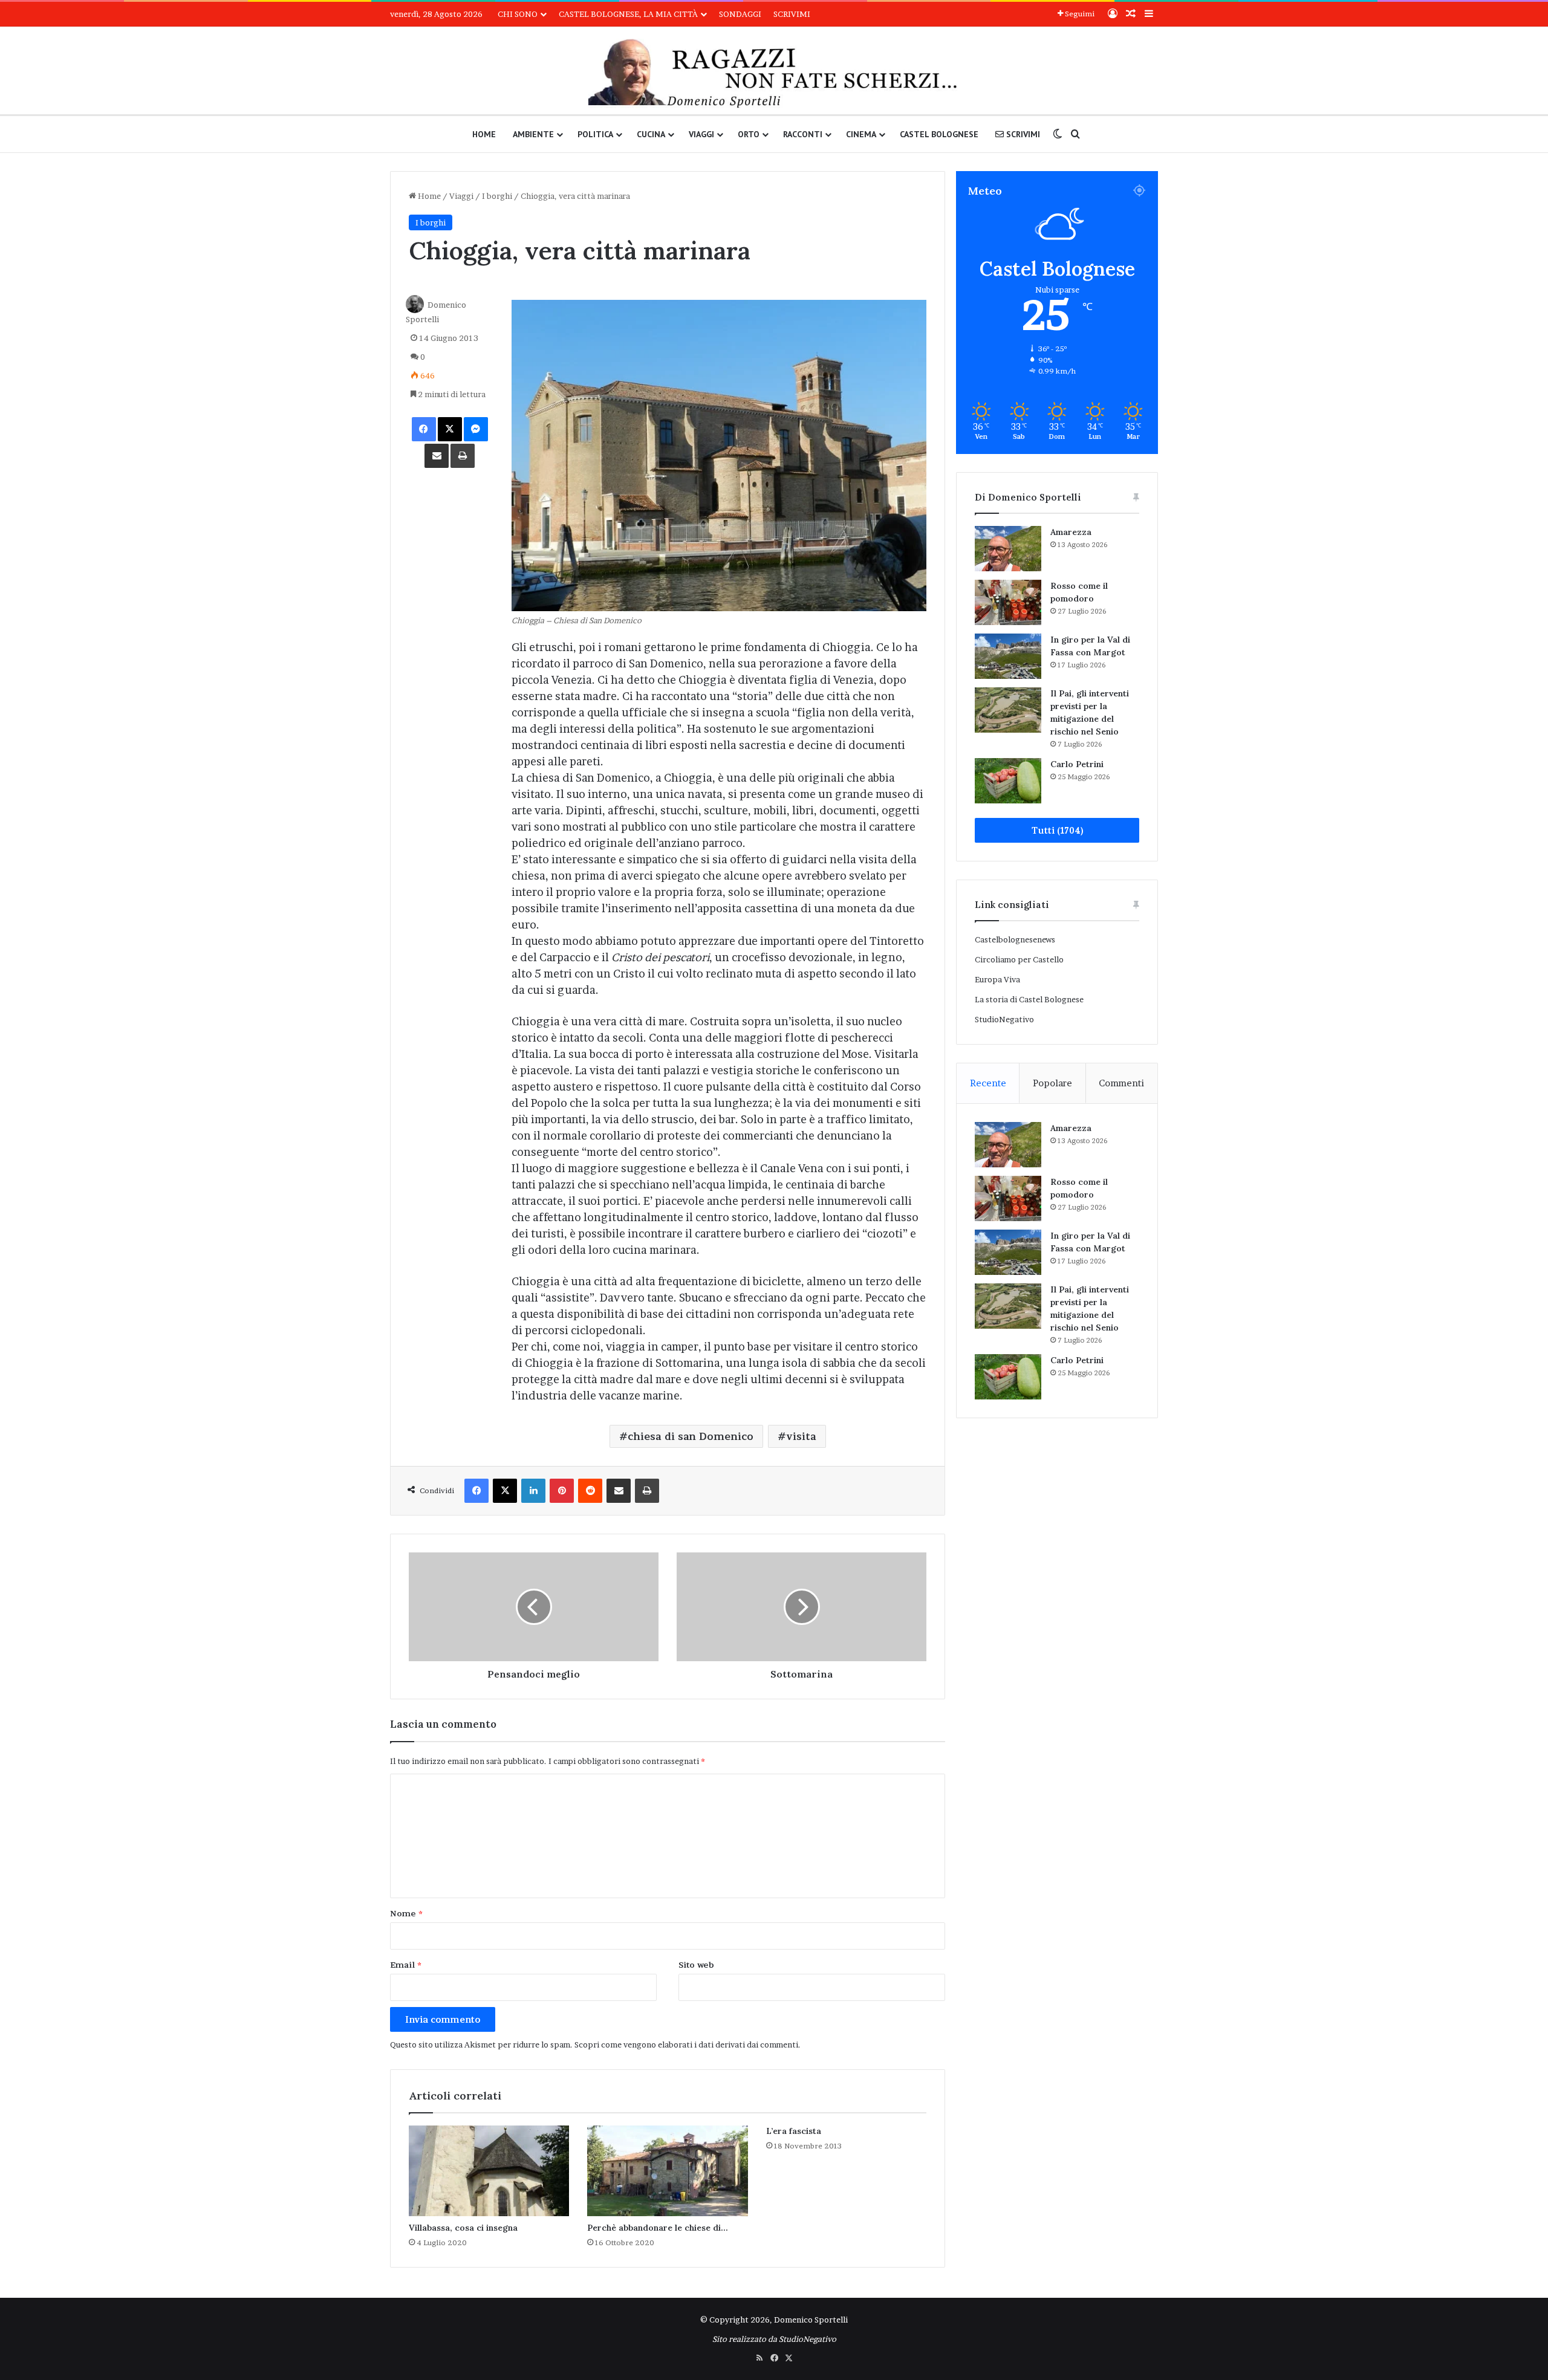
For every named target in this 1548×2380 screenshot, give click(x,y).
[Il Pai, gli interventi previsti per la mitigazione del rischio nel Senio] (1008, 710)
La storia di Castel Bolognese (1029, 999)
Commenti (1121, 1083)
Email (406, 1965)
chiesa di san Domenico (691, 1436)
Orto (749, 134)
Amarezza (1071, 532)
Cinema (861, 134)
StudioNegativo (1004, 1019)
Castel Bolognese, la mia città (628, 14)
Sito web (696, 1965)
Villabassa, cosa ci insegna (463, 2228)
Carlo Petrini (1077, 764)
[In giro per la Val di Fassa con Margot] (1008, 656)
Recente (988, 1083)
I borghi (497, 196)
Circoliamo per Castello (1019, 959)
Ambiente (533, 134)
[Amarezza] (1008, 549)
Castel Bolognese (939, 134)
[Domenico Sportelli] (774, 73)
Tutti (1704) (1057, 830)
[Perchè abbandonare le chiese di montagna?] (667, 2171)
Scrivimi (792, 14)
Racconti (803, 134)
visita (801, 1436)
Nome (406, 1913)
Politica (595, 134)
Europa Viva (997, 979)
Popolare (1052, 1083)
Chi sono (518, 14)
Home (484, 134)
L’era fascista (794, 2131)
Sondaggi (740, 14)
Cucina (651, 134)
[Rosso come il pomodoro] (1008, 602)
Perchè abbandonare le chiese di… (658, 2228)
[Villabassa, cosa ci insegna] (489, 2171)
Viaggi (701, 134)
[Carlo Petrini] (1008, 781)
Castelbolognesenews (1015, 939)
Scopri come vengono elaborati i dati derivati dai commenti (686, 2044)
